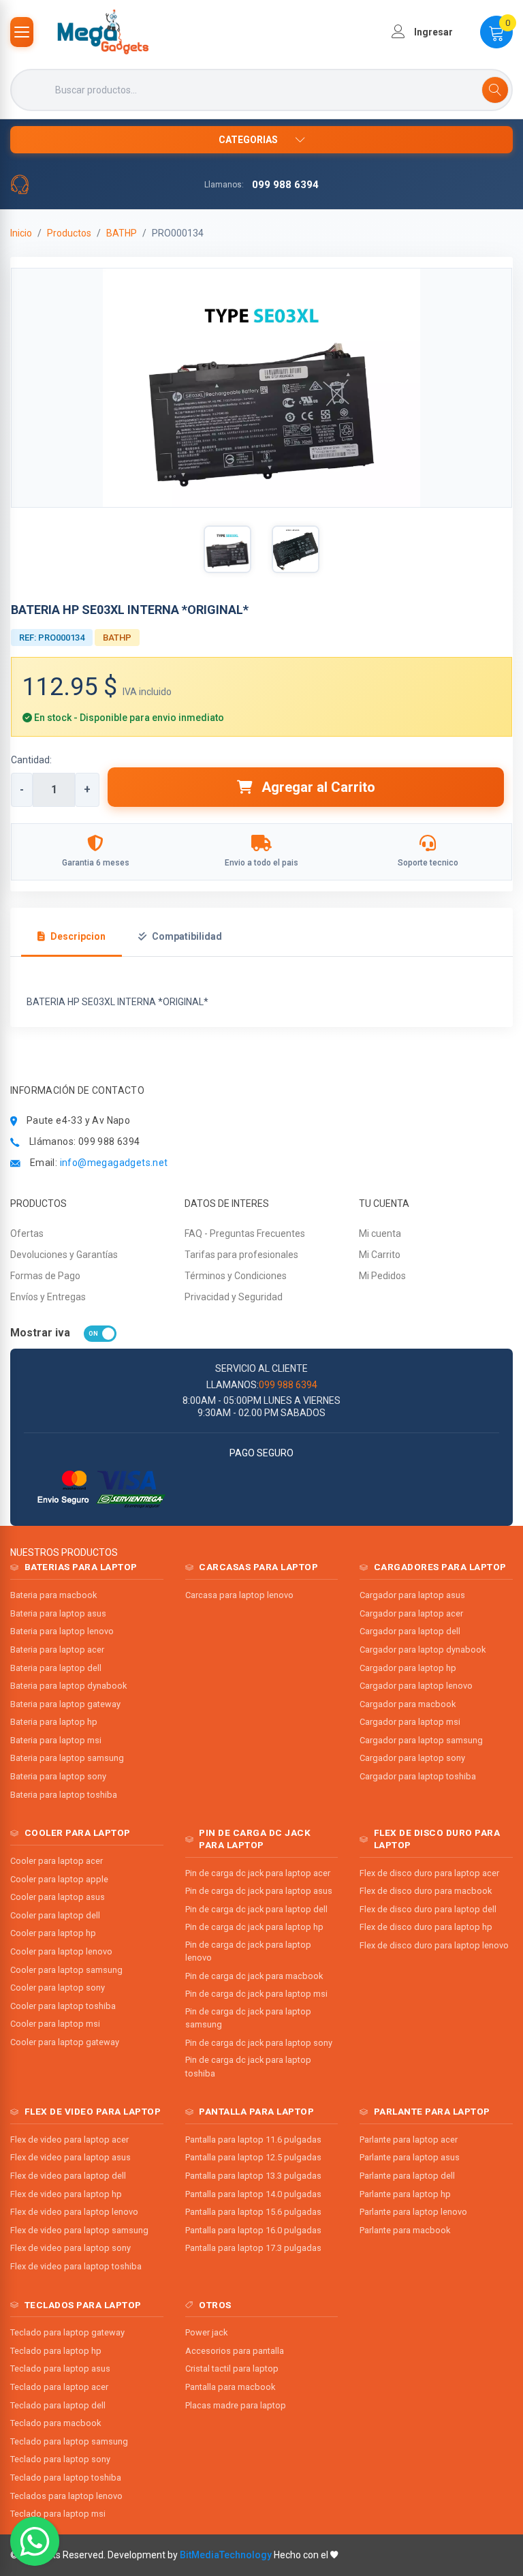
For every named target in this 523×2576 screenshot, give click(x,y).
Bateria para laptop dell (56, 1668)
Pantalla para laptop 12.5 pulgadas (253, 2157)
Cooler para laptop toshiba (63, 2006)
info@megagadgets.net (114, 1163)
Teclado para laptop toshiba (66, 2478)
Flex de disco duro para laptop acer (429, 1873)
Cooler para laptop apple (59, 1879)
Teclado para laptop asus (60, 2368)
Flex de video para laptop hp (66, 2194)
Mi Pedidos (382, 1276)
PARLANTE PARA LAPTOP (432, 2111)
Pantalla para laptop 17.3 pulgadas (253, 2248)
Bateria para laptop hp (54, 1722)
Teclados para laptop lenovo (66, 2496)
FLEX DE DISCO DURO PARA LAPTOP (437, 1839)
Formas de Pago (45, 1276)
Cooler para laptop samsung (66, 1970)
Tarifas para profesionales (241, 1255)
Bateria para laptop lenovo (62, 1631)
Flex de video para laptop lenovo (74, 2212)
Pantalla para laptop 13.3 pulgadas (253, 2176)
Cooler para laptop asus (58, 1897)
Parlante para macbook (405, 2230)
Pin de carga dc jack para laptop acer (258, 1873)
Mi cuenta (380, 1233)
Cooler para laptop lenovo (61, 1951)
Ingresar (432, 32)
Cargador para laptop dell (410, 1631)
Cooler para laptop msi (55, 2024)
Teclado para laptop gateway (67, 2332)
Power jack (206, 2332)
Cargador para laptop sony (412, 1758)
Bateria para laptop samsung (67, 1758)
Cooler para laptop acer (57, 1861)
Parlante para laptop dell (407, 2176)
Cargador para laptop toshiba (418, 1776)
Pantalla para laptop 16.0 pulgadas (253, 2230)
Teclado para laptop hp (56, 2351)
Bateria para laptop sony (58, 1776)
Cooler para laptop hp (53, 1933)
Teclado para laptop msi (58, 2514)
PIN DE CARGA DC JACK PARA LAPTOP (255, 1839)
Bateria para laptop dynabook (68, 1686)
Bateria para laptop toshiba (64, 1795)
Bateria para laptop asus (58, 1613)
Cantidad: (31, 760)
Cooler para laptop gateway (65, 2042)
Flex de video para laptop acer (69, 2140)
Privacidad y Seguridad (234, 1297)
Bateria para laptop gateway (65, 1704)
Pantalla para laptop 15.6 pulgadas (253, 2212)
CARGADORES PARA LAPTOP (440, 1567)
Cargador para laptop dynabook (423, 1650)
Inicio (21, 233)
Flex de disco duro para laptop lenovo (434, 1945)
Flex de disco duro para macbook (426, 1891)
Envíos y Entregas (48, 1297)
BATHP (122, 233)
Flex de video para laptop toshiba (76, 2266)
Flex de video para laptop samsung (79, 2230)
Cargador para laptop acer (411, 1613)
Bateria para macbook (53, 1595)
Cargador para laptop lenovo (416, 1686)
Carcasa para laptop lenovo (239, 1595)
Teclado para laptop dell (58, 2405)
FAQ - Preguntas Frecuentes (245, 1233)
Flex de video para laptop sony (70, 2248)
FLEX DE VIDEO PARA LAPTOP (93, 2111)
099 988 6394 (285, 185)
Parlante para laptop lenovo (413, 2212)
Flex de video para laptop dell (68, 2176)
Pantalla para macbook (230, 2387)
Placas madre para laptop (236, 2405)
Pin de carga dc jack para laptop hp (254, 1927)
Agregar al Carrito (317, 787)
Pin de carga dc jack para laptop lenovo (248, 1951)
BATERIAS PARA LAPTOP (81, 1567)
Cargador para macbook (408, 1704)
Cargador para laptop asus (412, 1595)
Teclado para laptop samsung (69, 2441)
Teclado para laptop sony (60, 2459)
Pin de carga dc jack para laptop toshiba (248, 2066)
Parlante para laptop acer (409, 2140)
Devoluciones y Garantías (64, 1255)
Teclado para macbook (56, 2423)
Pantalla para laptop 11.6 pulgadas (253, 2140)
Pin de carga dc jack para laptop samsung (248, 2018)
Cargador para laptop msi (410, 1722)
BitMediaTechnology (226, 2555)
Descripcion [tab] (78, 936)
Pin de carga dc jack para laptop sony (259, 2043)
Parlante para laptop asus (410, 2157)
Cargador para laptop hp (408, 1668)
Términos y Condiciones (236, 1276)
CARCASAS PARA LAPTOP (258, 1567)
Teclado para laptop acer (59, 2387)
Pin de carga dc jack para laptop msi (256, 1994)
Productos (69, 233)
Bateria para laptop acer (57, 1650)
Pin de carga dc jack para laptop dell (256, 1909)
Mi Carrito (380, 1255)
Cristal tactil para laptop (232, 2368)
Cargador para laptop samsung (421, 1740)
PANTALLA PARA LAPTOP (256, 2111)
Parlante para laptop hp (405, 2194)
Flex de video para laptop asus (70, 2157)
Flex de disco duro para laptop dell (428, 1909)
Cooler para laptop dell (55, 1915)
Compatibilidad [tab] (187, 936)
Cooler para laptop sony (58, 1988)
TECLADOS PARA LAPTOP (83, 2305)
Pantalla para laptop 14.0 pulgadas (253, 2194)
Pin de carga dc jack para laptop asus (259, 1891)
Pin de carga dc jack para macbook (254, 1976)
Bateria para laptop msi (56, 1740)
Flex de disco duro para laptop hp (426, 1927)
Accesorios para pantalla (235, 2351)
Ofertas (27, 1233)
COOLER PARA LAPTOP (78, 1833)
